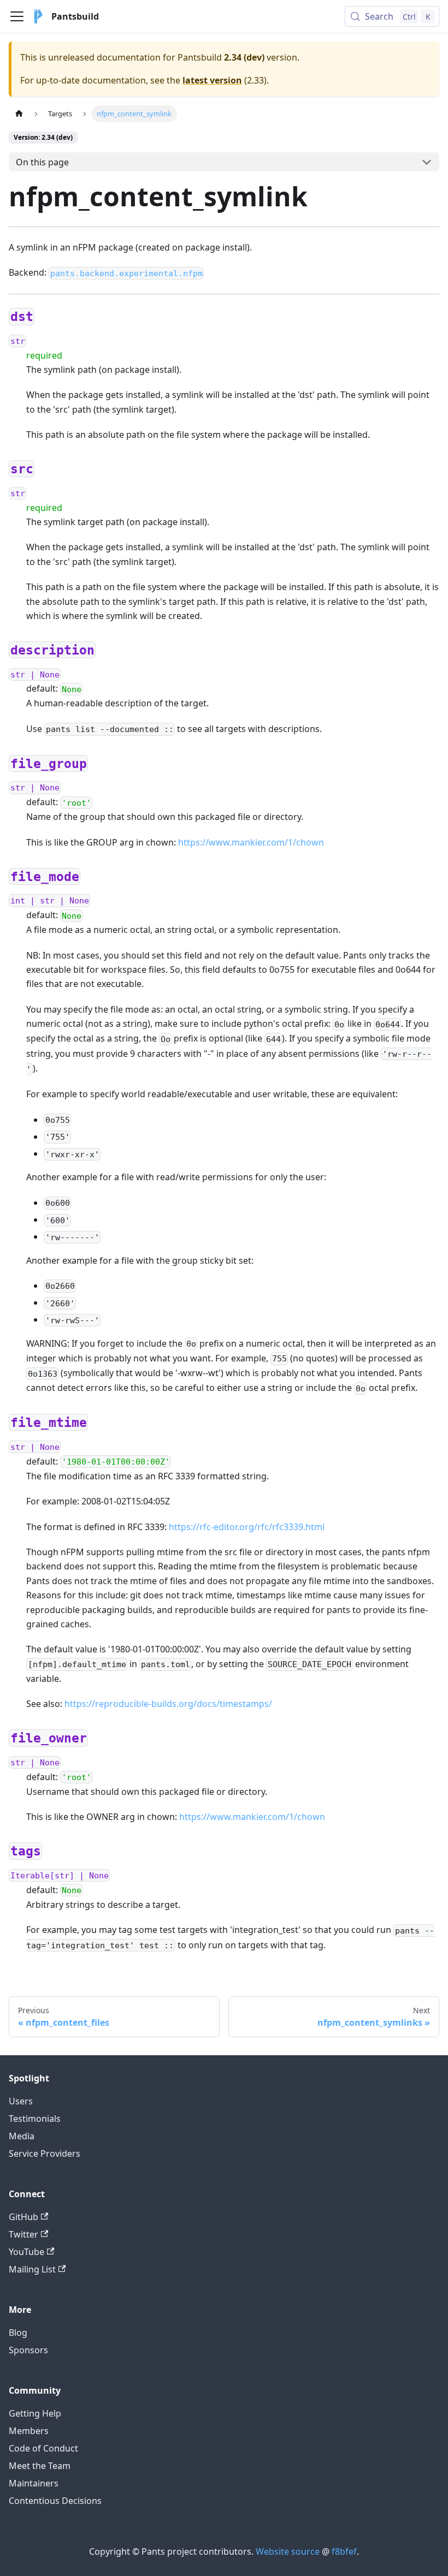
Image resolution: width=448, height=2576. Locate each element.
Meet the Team (40, 2466)
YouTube (26, 2252)
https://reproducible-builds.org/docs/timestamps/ (168, 1704)
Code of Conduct (43, 2448)
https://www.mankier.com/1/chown (251, 842)
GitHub (23, 2217)
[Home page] (19, 114)
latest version (212, 80)
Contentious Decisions (55, 2501)
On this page (42, 162)
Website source (288, 2551)
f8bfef (344, 2551)
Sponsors (28, 2350)
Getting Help (35, 2413)
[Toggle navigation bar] (17, 16)
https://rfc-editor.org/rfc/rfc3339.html (247, 1527)
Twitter (23, 2234)
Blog (18, 2333)
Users (21, 2101)
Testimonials (35, 2119)
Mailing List (32, 2269)
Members (29, 2431)
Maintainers (34, 2483)
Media (22, 2136)
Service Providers (45, 2153)
